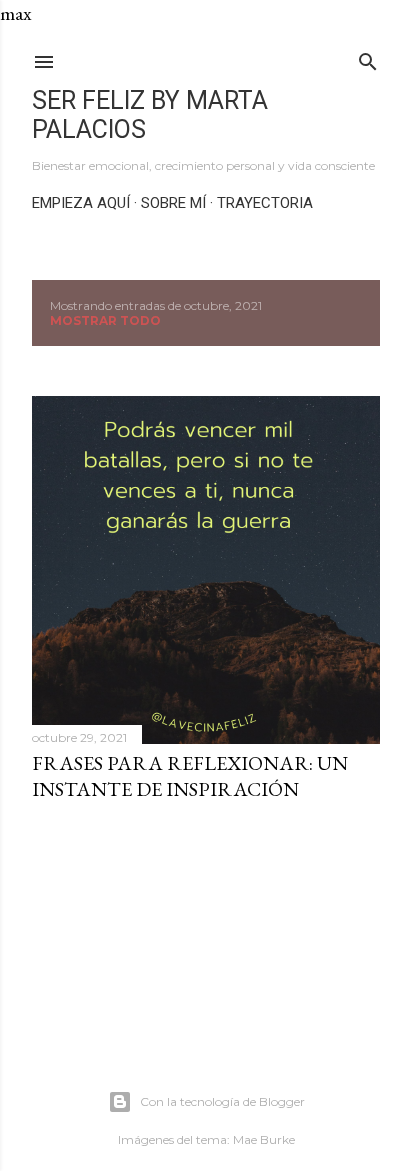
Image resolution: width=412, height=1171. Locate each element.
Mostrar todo (105, 320)
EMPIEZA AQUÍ (81, 203)
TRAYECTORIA (265, 203)
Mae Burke (264, 1139)
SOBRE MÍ (173, 203)
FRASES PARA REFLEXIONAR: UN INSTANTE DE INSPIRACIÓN (190, 776)
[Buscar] (368, 57)
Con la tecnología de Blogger (222, 1101)
